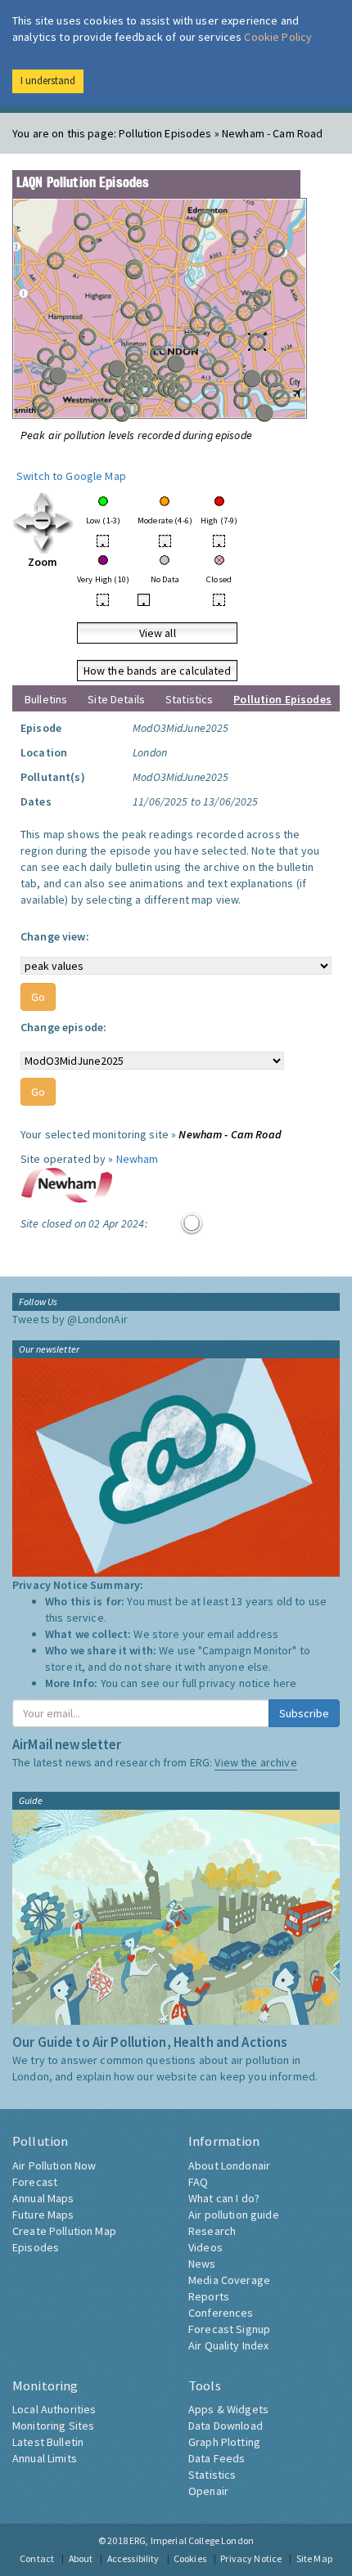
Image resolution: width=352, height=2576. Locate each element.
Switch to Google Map (71, 476)
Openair (208, 2491)
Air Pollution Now (54, 2165)
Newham (138, 1159)
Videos (205, 2247)
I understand (48, 81)
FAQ (198, 2182)
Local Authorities (54, 2409)
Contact (37, 2558)
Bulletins (46, 699)
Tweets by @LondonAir (70, 1319)
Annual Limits (45, 2458)
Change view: (55, 936)
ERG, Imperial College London (192, 2540)
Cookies (190, 2558)
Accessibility (133, 2558)
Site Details (116, 699)
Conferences (221, 2313)
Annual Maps (43, 2198)
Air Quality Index (228, 2345)
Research (212, 2231)
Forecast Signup (229, 2329)
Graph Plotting (224, 2442)
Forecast (35, 2182)
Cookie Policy (278, 37)
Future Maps (43, 2215)
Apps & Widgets (228, 2409)
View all (158, 633)
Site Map (314, 2558)
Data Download (226, 2426)
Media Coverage (229, 2280)
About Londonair (229, 2165)
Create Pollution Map (64, 2231)
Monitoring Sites (53, 2426)
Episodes (36, 2247)
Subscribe (304, 1713)
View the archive (255, 1762)
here (285, 1683)
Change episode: (63, 1027)
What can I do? (224, 2198)
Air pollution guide (234, 2215)
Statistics (189, 699)
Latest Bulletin (48, 2442)
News (202, 2264)
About (81, 2558)
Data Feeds (217, 2458)
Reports (209, 2296)
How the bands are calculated (158, 671)
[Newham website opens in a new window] (67, 1184)
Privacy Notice (251, 2558)
